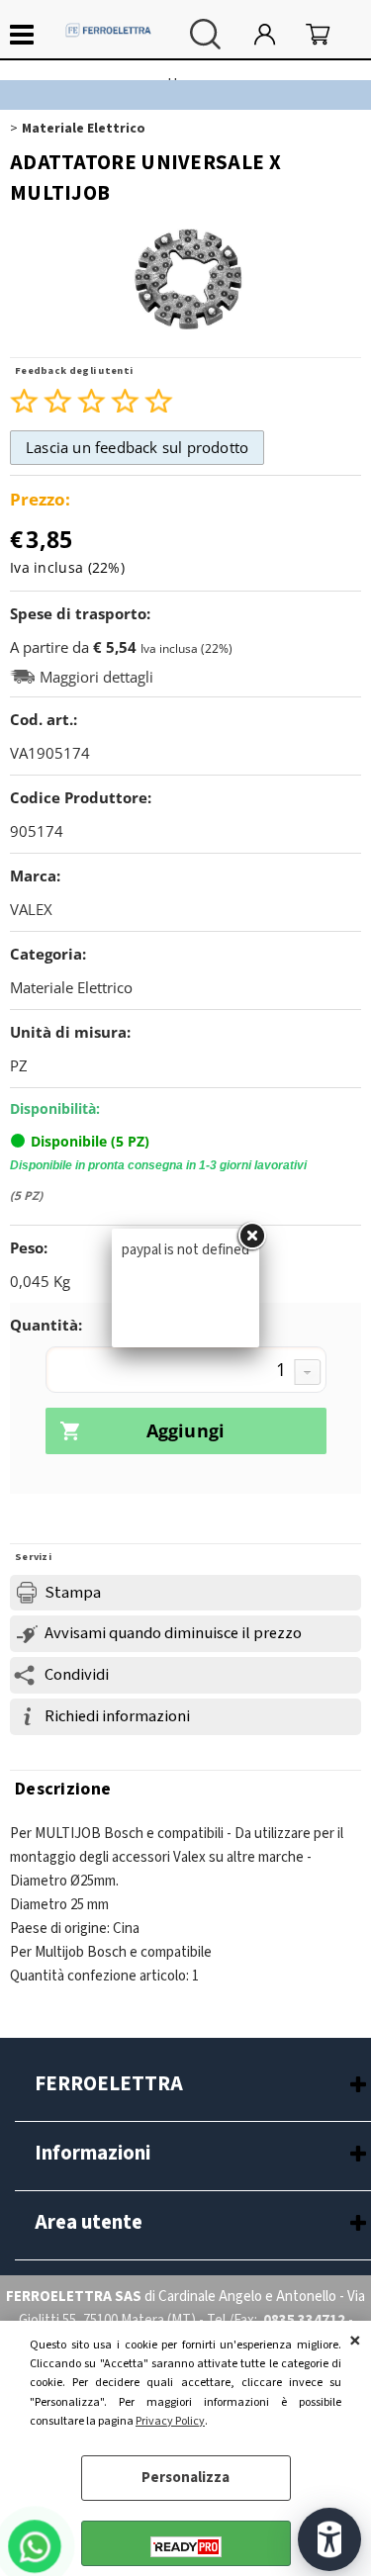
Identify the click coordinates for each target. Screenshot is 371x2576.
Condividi (77, 1675)
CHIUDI (355, 2341)
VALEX (31, 909)
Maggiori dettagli (96, 677)
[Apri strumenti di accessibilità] (329, 2539)
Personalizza (185, 2478)
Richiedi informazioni (117, 1716)
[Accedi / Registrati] (275, 34)
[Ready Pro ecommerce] (186, 2547)
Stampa (73, 1593)
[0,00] (328, 34)
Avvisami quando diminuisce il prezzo (173, 1633)
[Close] (251, 1237)
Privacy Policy (170, 2421)
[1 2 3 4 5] (186, 1372)
